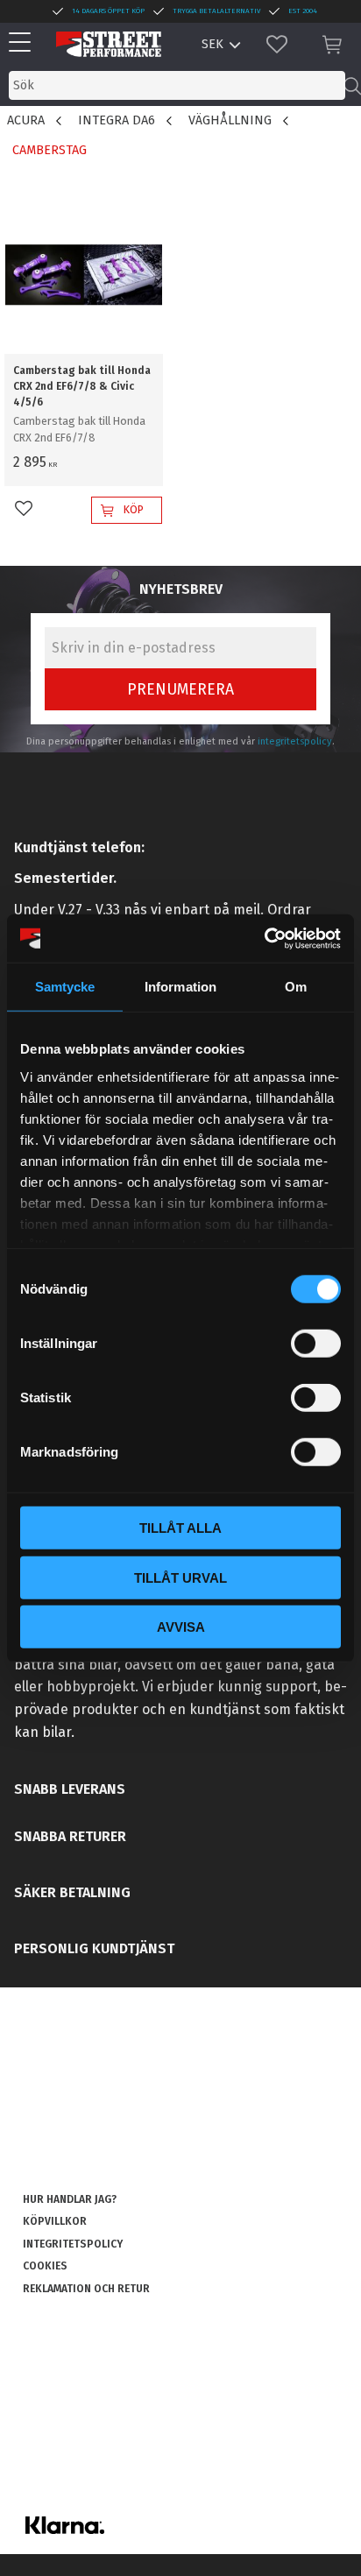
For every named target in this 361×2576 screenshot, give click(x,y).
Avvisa (181, 1627)
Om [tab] (296, 987)
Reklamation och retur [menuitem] (86, 2289)
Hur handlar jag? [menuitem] (70, 2199)
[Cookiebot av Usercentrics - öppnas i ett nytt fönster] (264, 938)
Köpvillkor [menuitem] (55, 2221)
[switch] (316, 1344)
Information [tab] (180, 987)
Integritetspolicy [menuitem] (73, 2244)
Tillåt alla (180, 1528)
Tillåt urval (180, 1577)
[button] (24, 43)
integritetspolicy (295, 741)
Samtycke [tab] (65, 987)
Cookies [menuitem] (45, 2266)
